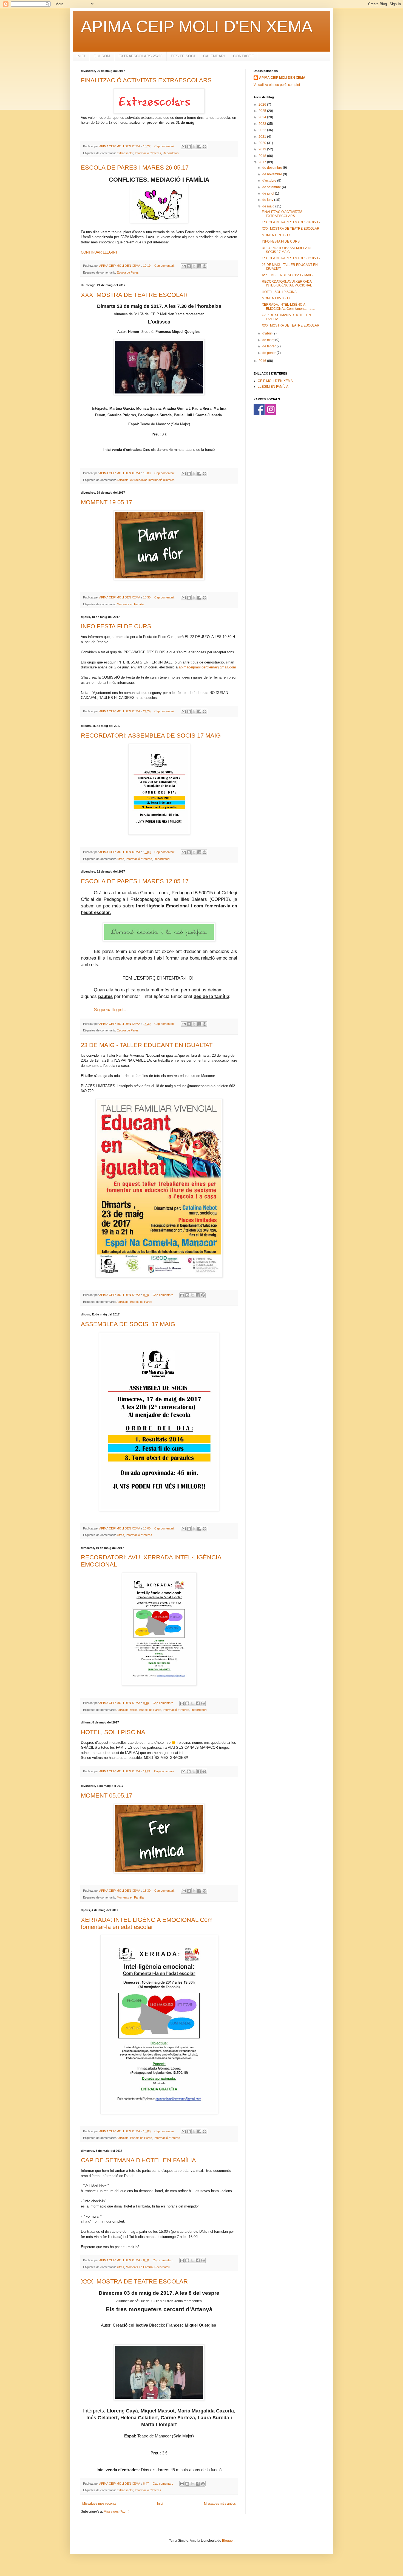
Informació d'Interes (148, 153)
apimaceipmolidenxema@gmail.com (207, 667)
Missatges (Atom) (117, 2512)
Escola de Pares (128, 272)
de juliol (269, 193)
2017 (263, 162)
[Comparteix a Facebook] (199, 147)
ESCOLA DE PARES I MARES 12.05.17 (135, 881)
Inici (160, 2504)
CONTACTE (243, 56)
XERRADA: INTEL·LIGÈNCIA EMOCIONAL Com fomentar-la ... (288, 306)
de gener (269, 353)
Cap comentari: (165, 146)
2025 (263, 111)
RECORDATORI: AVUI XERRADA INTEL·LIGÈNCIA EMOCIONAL (287, 283)
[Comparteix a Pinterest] (205, 147)
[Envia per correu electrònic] (184, 147)
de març (269, 340)
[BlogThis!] (189, 147)
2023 (263, 124)
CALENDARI (214, 56)
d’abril (267, 333)
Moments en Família (130, 604)
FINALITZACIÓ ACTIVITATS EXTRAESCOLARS (146, 80)
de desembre (273, 168)
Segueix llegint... (111, 1009)
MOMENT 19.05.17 (107, 502)
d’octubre (270, 181)
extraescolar (125, 153)
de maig (269, 206)
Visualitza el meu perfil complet (277, 85)
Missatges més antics (220, 2504)
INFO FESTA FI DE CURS (116, 626)
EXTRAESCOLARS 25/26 (141, 56)
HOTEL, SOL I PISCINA (113, 1732)
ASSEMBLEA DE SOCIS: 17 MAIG (128, 1324)
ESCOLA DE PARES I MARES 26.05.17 (135, 168)
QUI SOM (102, 56)
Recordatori (171, 153)
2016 (263, 361)
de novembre (273, 174)
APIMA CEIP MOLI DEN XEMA (282, 78)
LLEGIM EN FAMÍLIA (273, 387)
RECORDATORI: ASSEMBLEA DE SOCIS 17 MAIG (151, 736)
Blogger (228, 2541)
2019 (263, 149)
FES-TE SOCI (183, 56)
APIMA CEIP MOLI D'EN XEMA (197, 26)
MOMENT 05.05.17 (107, 1795)
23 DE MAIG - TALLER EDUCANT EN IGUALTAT (147, 1045)
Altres (120, 859)
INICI (81, 56)
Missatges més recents (99, 2504)
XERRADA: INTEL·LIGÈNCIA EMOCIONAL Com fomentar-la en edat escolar (147, 1923)
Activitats (123, 480)
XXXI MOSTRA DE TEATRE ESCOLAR (134, 295)
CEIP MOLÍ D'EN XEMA (275, 381)
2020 (263, 143)
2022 (263, 130)
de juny (268, 200)
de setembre (272, 187)
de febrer (269, 346)
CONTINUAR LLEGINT (99, 252)
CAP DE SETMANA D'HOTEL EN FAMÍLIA (138, 2160)
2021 (263, 137)
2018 (263, 156)
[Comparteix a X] (194, 147)
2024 (263, 117)
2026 (263, 105)
